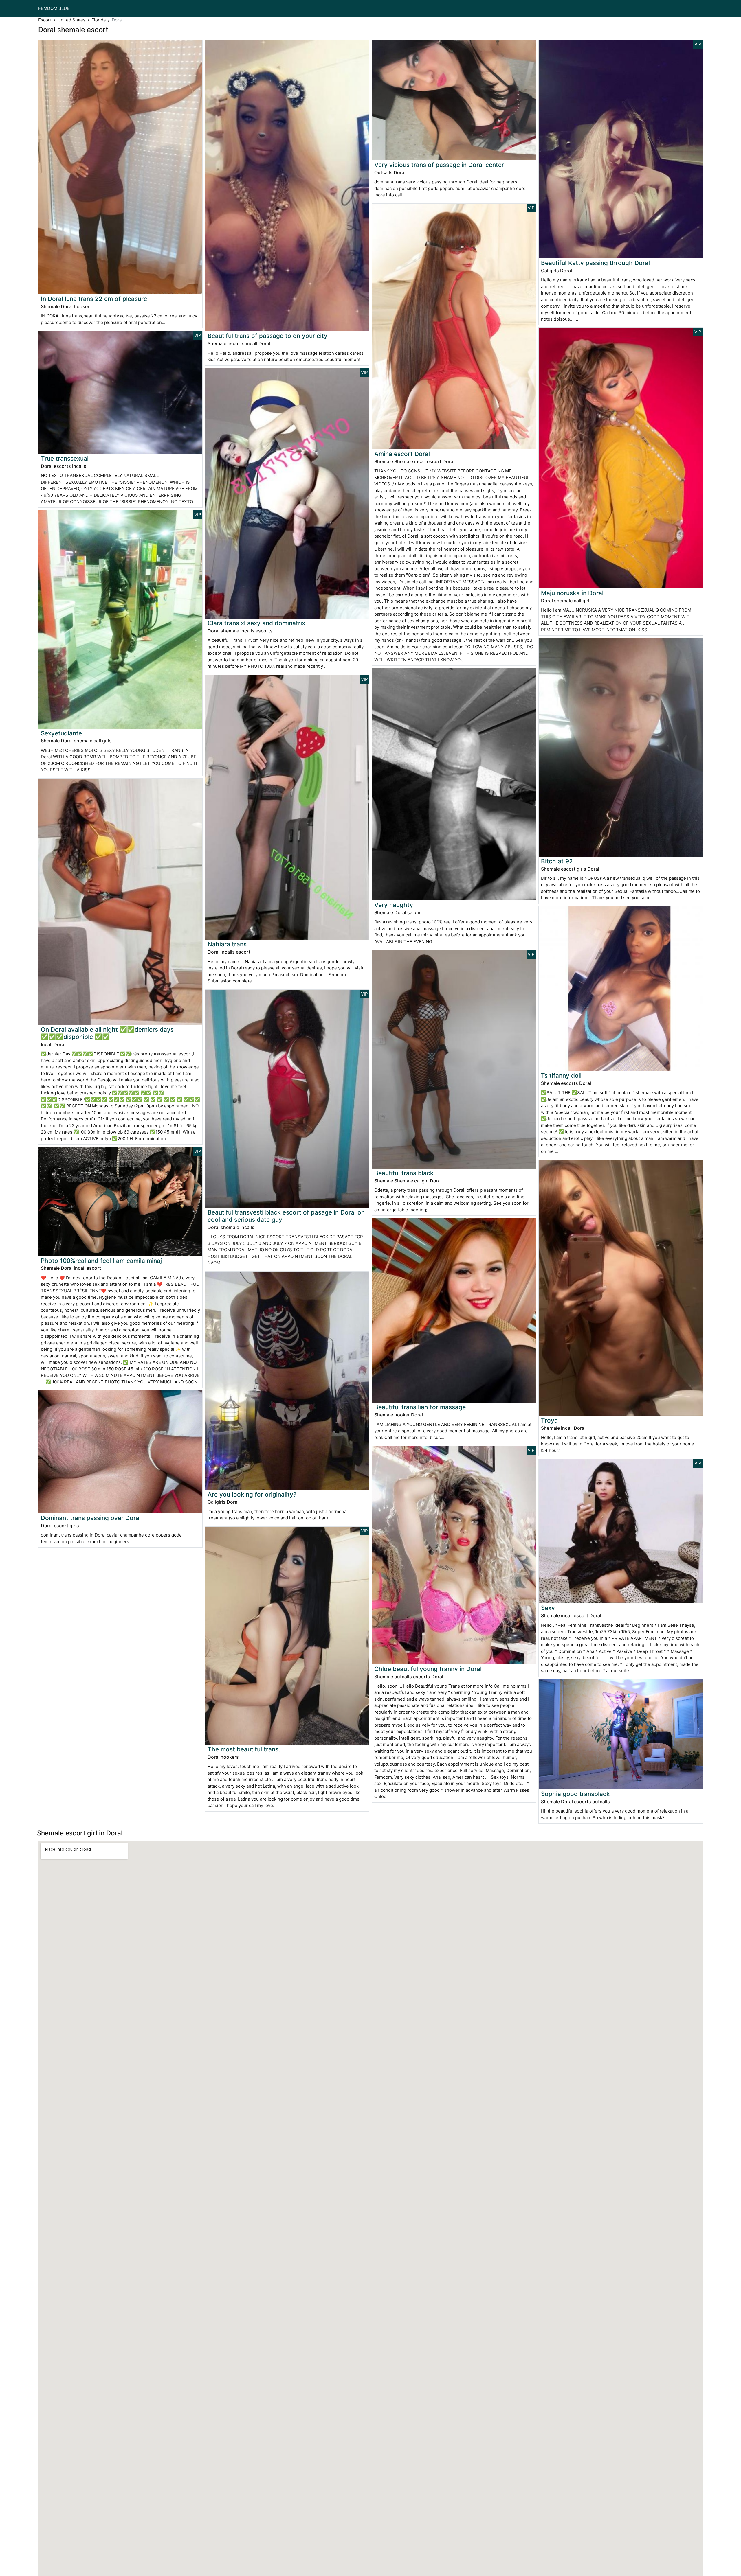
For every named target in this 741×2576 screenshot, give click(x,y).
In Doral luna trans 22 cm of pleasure (94, 299)
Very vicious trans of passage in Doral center (439, 165)
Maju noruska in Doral (572, 593)
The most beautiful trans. (244, 1749)
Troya (549, 1420)
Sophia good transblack (575, 1794)
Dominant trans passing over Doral (91, 1518)
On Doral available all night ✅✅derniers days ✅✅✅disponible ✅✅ (107, 1033)
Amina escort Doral (402, 454)
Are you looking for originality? (252, 1494)
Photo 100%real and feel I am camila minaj (101, 1261)
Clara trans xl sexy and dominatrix (256, 623)
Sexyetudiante (61, 733)
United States (71, 20)
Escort (45, 20)
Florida (99, 20)
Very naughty (394, 905)
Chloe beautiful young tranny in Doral (428, 1669)
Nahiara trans (227, 944)
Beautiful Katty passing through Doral (595, 263)
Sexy (548, 1608)
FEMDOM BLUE (54, 8)
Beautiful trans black (404, 1173)
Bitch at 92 (557, 861)
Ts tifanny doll (561, 1076)
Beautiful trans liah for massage (420, 1407)
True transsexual (65, 458)
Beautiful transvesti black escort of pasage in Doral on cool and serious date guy (286, 1216)
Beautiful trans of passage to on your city (267, 336)
